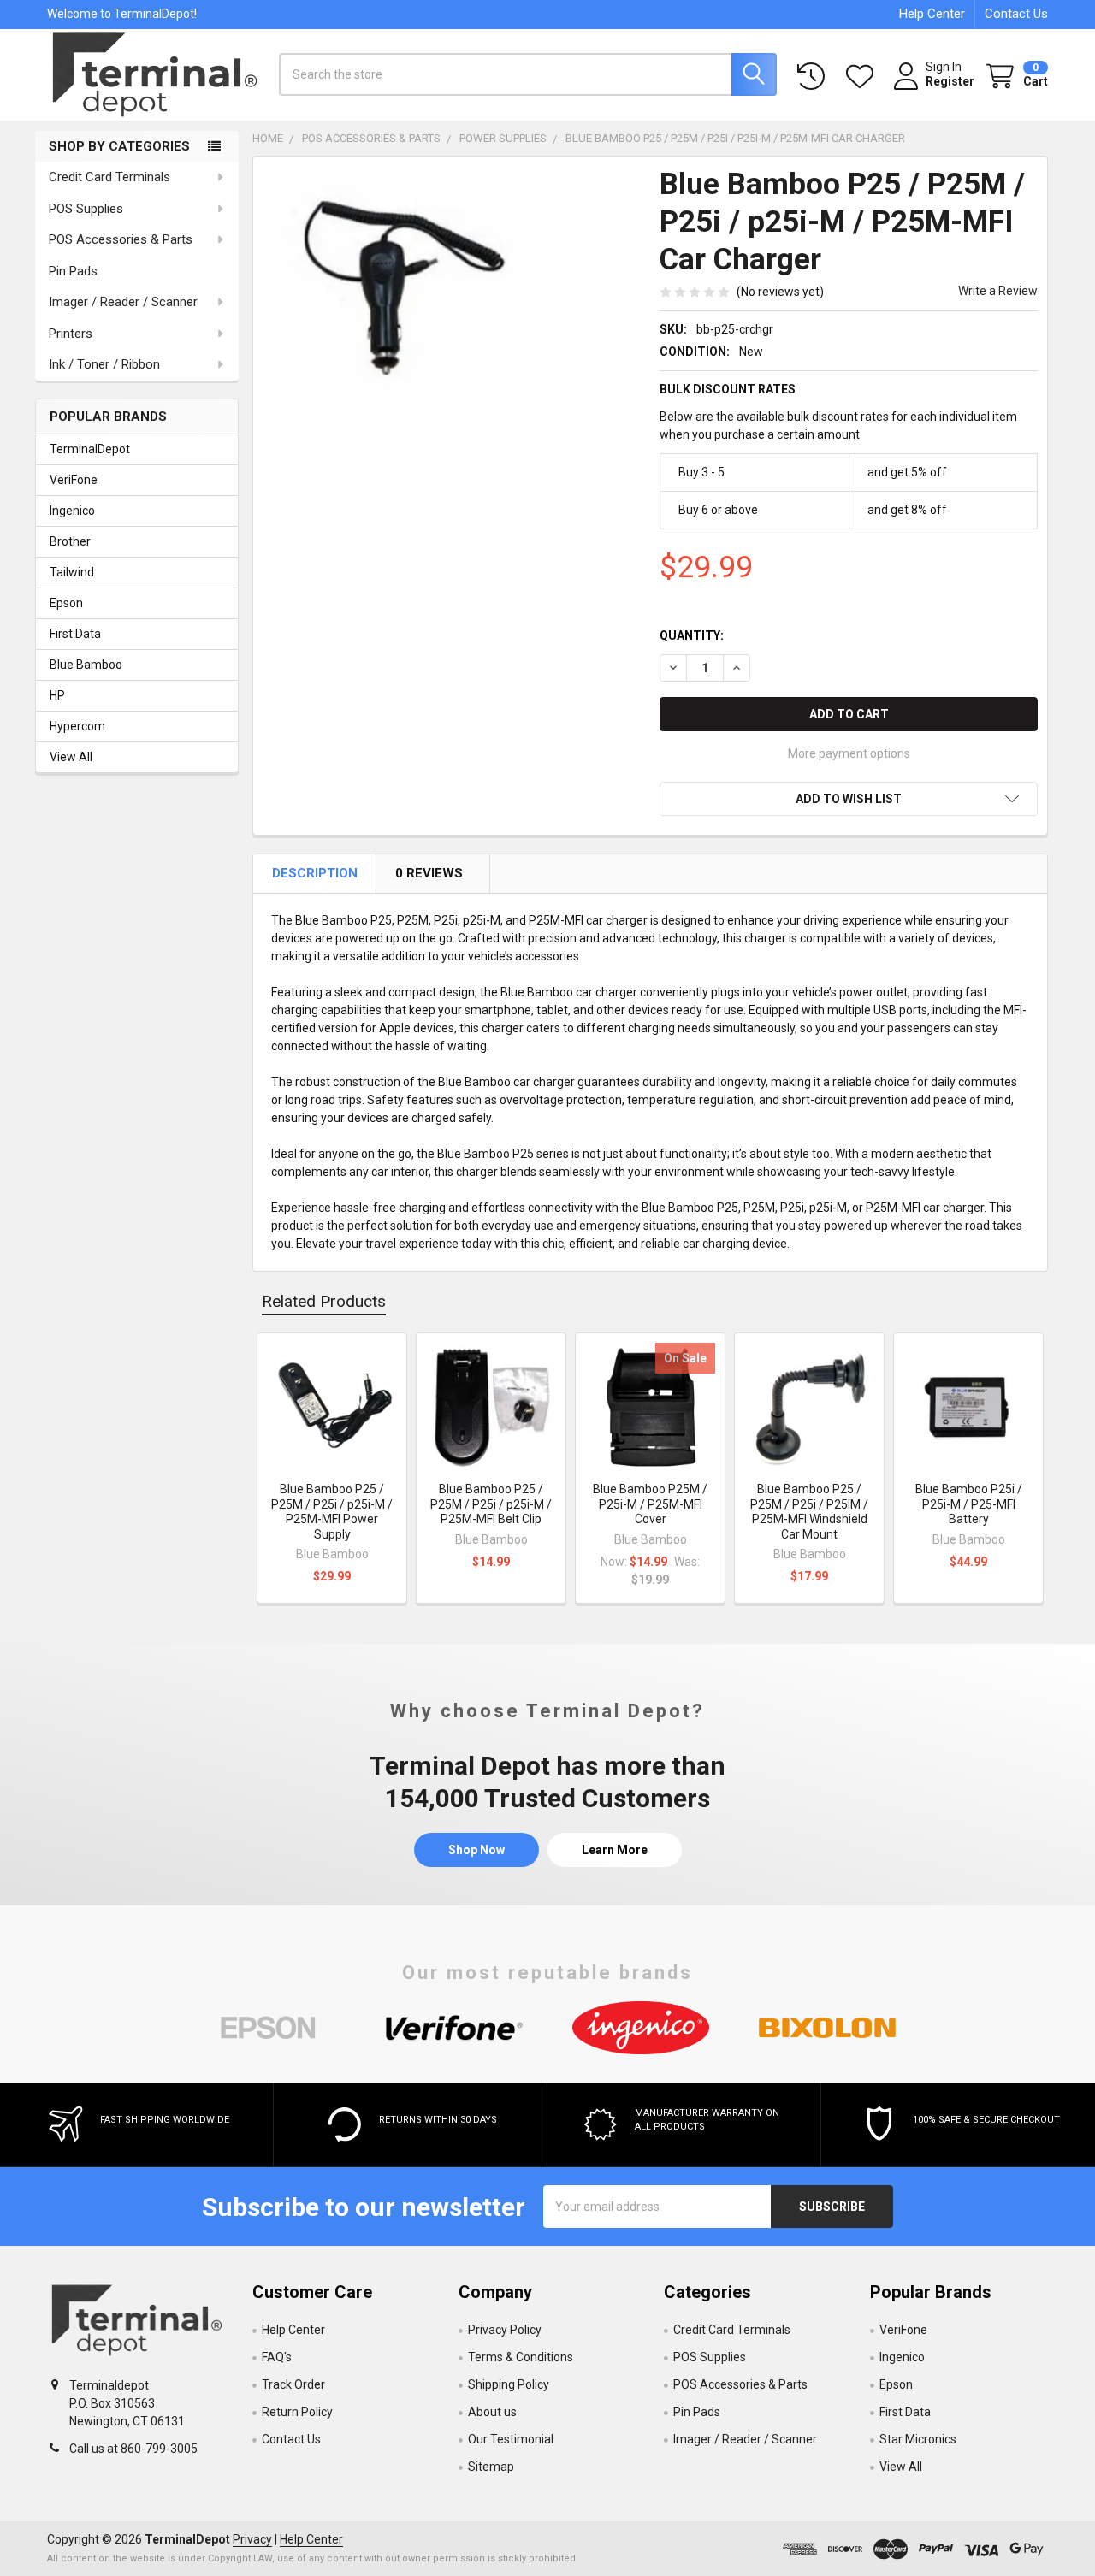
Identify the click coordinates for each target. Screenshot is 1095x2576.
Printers (71, 334)
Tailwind (72, 572)
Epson (66, 603)
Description (316, 873)
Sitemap (491, 2467)
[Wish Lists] (863, 77)
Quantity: (692, 635)
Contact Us (1016, 14)
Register (950, 81)
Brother (70, 541)
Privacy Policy (505, 2330)
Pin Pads (73, 271)
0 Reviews (430, 873)
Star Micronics (918, 2439)
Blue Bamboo (86, 665)
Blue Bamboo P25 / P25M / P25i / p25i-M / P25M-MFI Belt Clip (491, 1504)
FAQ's (277, 2357)
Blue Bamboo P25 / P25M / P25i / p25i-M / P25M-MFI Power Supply (332, 1512)
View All (71, 757)
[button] (849, 799)
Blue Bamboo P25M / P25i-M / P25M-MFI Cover (650, 1504)
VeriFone (74, 480)
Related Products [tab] (324, 1301)
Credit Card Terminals (109, 177)
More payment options (849, 753)
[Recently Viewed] (814, 77)
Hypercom (77, 726)
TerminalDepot (90, 449)
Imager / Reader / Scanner (123, 302)
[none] (397, 300)
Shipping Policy (509, 2384)
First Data (75, 634)
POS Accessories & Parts (121, 239)
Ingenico (72, 511)
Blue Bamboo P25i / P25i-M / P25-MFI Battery (969, 1504)
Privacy (252, 2539)
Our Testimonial (511, 2439)
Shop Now (476, 1850)
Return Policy (297, 2412)
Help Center (932, 14)
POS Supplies (86, 209)
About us (492, 2412)
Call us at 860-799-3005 (133, 2449)
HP (57, 695)
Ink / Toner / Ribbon (104, 364)
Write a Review (998, 291)
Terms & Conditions (521, 2357)
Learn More (615, 1850)
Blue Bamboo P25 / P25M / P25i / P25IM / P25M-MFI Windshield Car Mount (809, 1512)
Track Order (293, 2384)
